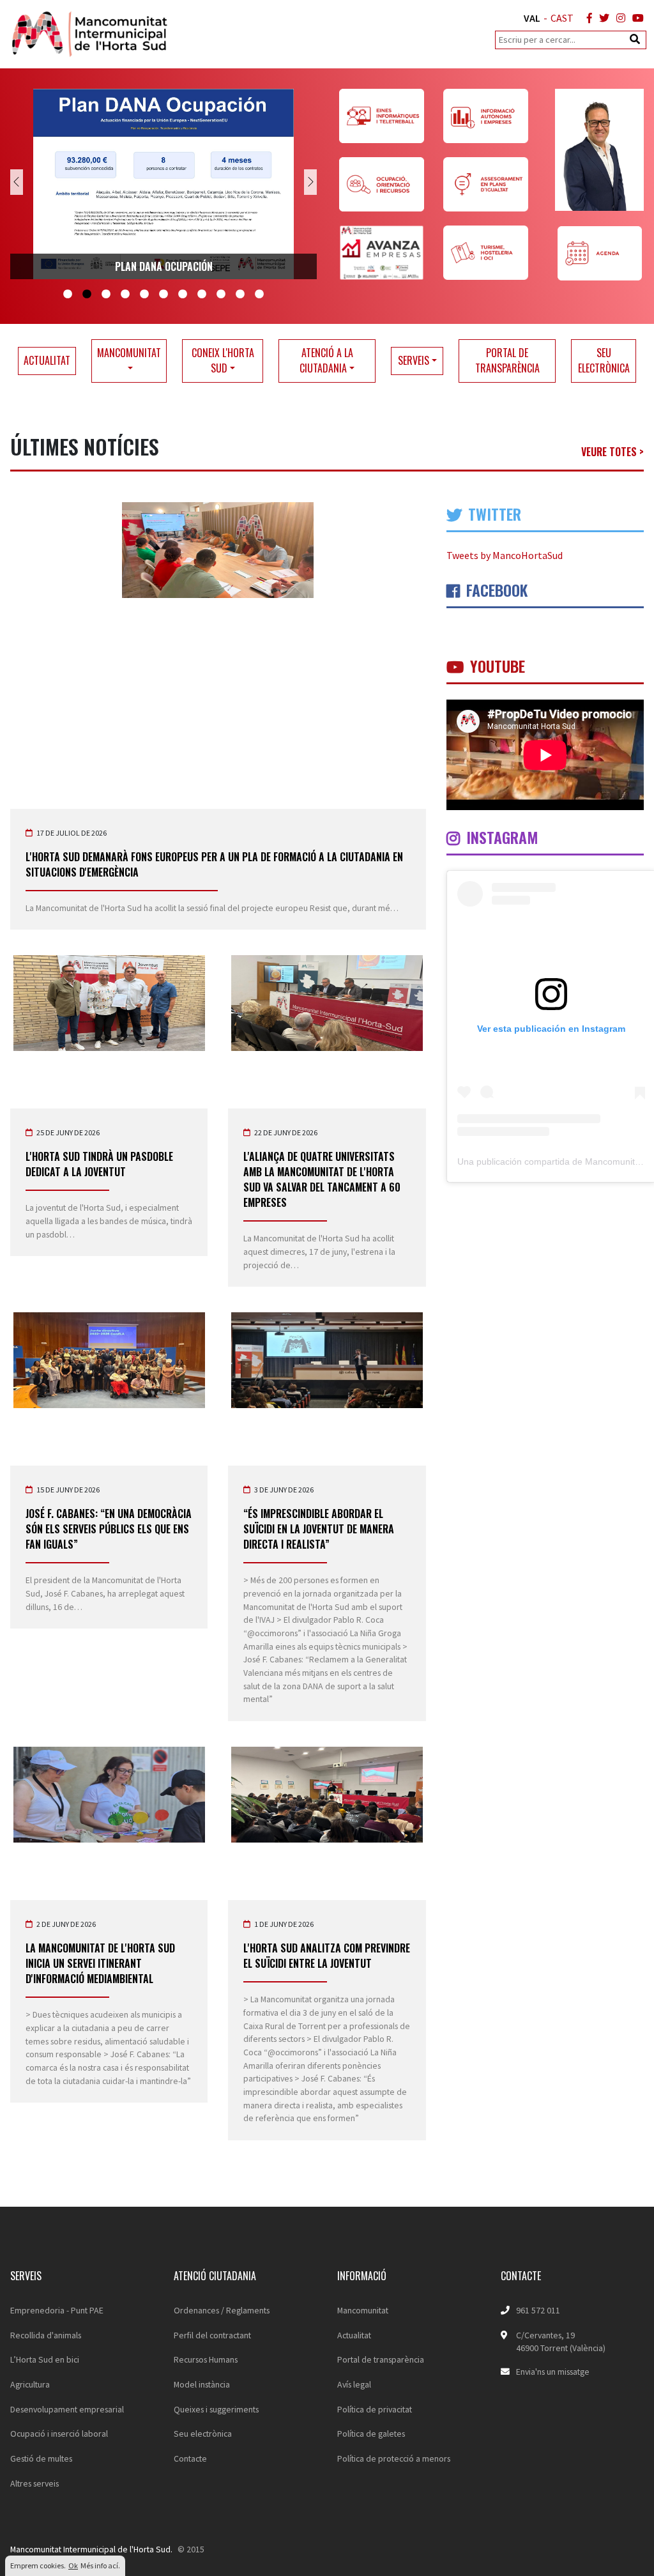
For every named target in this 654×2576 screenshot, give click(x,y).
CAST (562, 18)
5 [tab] (144, 295)
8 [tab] (202, 295)
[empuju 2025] (163, 184)
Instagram (500, 837)
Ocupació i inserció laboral (59, 2434)
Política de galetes (371, 2434)
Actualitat (47, 360)
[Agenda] (599, 253)
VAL (532, 18)
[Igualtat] (486, 184)
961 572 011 (538, 2310)
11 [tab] (259, 295)
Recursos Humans (206, 2359)
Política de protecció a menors (394, 2458)
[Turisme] (486, 253)
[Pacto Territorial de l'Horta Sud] (387, 253)
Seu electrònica (604, 360)
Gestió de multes (41, 2458)
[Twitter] (602, 18)
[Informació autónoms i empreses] (486, 116)
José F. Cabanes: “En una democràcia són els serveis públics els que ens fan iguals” (109, 1529)
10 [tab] (240, 295)
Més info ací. (100, 2565)
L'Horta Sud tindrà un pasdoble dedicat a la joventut (99, 1164)
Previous (17, 182)
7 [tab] (183, 295)
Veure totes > (612, 452)
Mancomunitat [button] (129, 353)
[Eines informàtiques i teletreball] (387, 116)
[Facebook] (587, 18)
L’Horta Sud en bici (45, 2359)
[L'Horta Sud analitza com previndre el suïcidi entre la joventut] (327, 1795)
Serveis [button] (414, 360)
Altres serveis (34, 2483)
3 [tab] (106, 295)
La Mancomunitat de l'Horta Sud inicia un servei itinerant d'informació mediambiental (100, 1963)
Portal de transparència (507, 360)
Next (310, 182)
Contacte (190, 2458)
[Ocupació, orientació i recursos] (387, 184)
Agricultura (30, 2384)
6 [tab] (163, 295)
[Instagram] (618, 18)
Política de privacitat (375, 2409)
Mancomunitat (363, 2310)
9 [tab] (221, 295)
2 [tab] (87, 295)
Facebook (495, 590)
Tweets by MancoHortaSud (505, 555)
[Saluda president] (599, 150)
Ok (73, 2565)
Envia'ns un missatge (553, 2372)
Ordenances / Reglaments (222, 2310)
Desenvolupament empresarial (67, 2409)
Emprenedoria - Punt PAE (57, 2310)
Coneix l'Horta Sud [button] (223, 360)
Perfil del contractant (212, 2335)
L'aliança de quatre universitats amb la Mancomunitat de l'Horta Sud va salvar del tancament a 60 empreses (322, 1179)
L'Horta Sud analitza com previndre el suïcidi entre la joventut (327, 1956)
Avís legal (354, 2384)
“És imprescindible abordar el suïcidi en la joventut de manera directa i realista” (319, 1529)
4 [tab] (125, 295)
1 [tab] (68, 295)
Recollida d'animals (46, 2335)
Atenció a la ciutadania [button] (326, 360)
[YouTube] (635, 18)
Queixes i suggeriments (216, 2409)
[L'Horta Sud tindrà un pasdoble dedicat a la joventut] (109, 1003)
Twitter (493, 514)
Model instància (202, 2384)
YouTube (496, 666)
